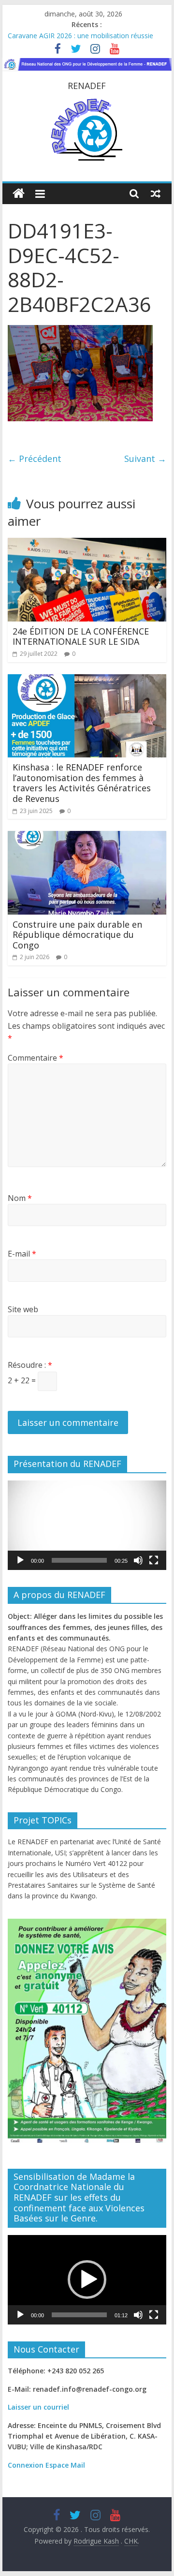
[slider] (79, 1560)
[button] (87, 1525)
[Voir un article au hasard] (156, 193)
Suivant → (145, 459)
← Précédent (35, 459)
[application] (87, 1525)
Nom (20, 1198)
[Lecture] (20, 1560)
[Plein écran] (154, 1560)
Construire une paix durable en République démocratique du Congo (77, 935)
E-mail (22, 1254)
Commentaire (36, 1058)
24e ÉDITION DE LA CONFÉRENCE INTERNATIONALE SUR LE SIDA (81, 637)
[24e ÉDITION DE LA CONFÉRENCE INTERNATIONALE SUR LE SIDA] (87, 544)
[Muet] (138, 1560)
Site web (23, 1309)
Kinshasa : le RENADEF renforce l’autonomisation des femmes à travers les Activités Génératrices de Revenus (82, 783)
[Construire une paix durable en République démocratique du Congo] (87, 837)
